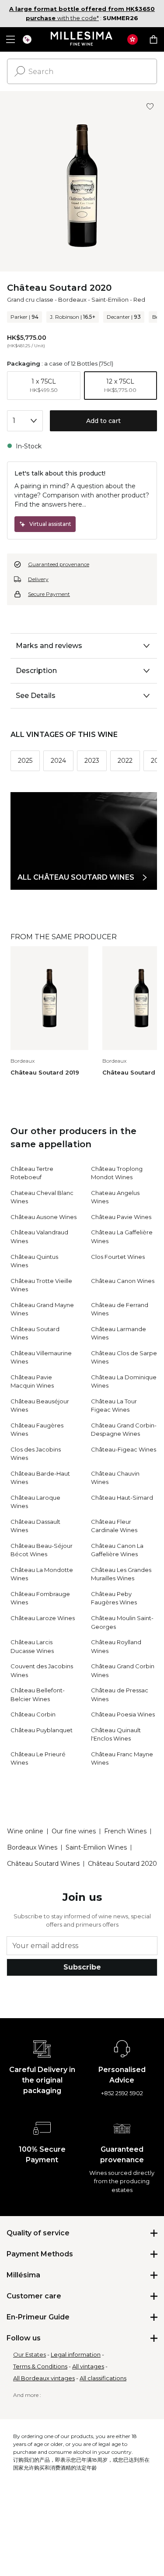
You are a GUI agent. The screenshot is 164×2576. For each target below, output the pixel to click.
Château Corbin (33, 1714)
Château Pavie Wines (121, 1217)
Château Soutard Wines (43, 1864)
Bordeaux (72, 300)
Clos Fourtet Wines (118, 1257)
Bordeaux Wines (32, 1847)
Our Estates (30, 2354)
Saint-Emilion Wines (96, 1847)
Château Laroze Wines (43, 1618)
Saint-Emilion (110, 300)
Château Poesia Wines (123, 1714)
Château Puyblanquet (42, 1730)
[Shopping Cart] (154, 39)
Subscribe (82, 1967)
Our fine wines (74, 1831)
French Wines (125, 1831)
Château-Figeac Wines (124, 1449)
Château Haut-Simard (122, 1498)
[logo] (82, 39)
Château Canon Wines (123, 1281)
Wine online (25, 1831)
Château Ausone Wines (44, 1217)
